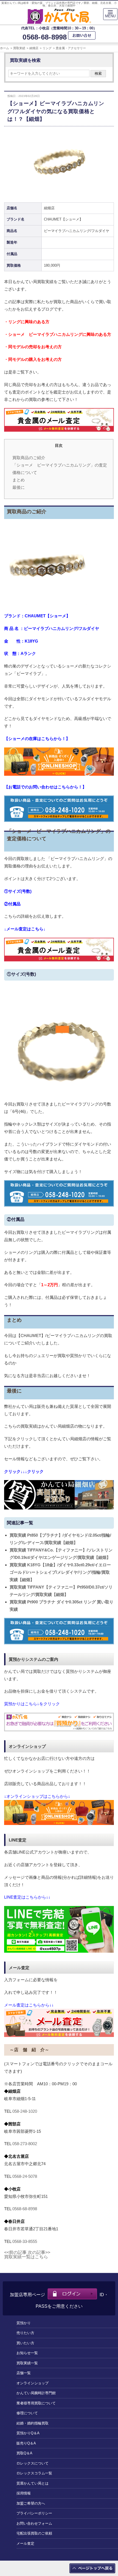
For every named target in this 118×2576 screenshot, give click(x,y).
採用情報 (24, 2493)
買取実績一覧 (27, 2363)
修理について (27, 2413)
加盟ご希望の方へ (31, 2503)
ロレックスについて (33, 2463)
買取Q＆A (24, 2453)
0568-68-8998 (45, 37)
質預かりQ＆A (28, 2433)
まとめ (19, 480)
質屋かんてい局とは (33, 2483)
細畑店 (34, 48)
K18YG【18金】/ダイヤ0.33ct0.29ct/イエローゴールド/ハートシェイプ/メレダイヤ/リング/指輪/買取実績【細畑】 (60, 1572)
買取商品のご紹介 (29, 458)
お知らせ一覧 (27, 2353)
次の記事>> (39, 2252)
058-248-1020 (25, 2111)
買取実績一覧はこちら (26, 2257)
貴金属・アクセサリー (71, 48)
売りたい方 (25, 2333)
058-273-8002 (25, 2144)
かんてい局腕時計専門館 (36, 2393)
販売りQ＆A (26, 2443)
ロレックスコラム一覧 (34, 2473)
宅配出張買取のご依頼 (34, 2533)
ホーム (5, 48)
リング (47, 48)
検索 (98, 73)
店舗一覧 (24, 2373)
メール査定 (25, 2543)
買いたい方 (25, 2343)
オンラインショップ (33, 2383)
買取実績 (19, 48)
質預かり (24, 2323)
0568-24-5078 (25, 2176)
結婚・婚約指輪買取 (33, 2423)
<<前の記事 (15, 2252)
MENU (110, 16)
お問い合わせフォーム (34, 2523)
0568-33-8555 (25, 2241)
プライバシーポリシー (34, 2513)
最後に (19, 487)
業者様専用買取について (36, 2403)
